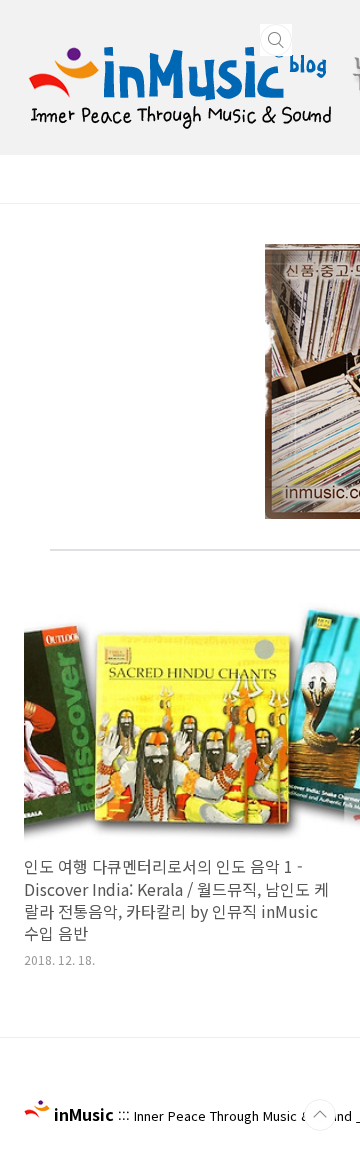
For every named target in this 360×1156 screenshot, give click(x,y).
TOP (320, 1115)
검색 (276, 40)
